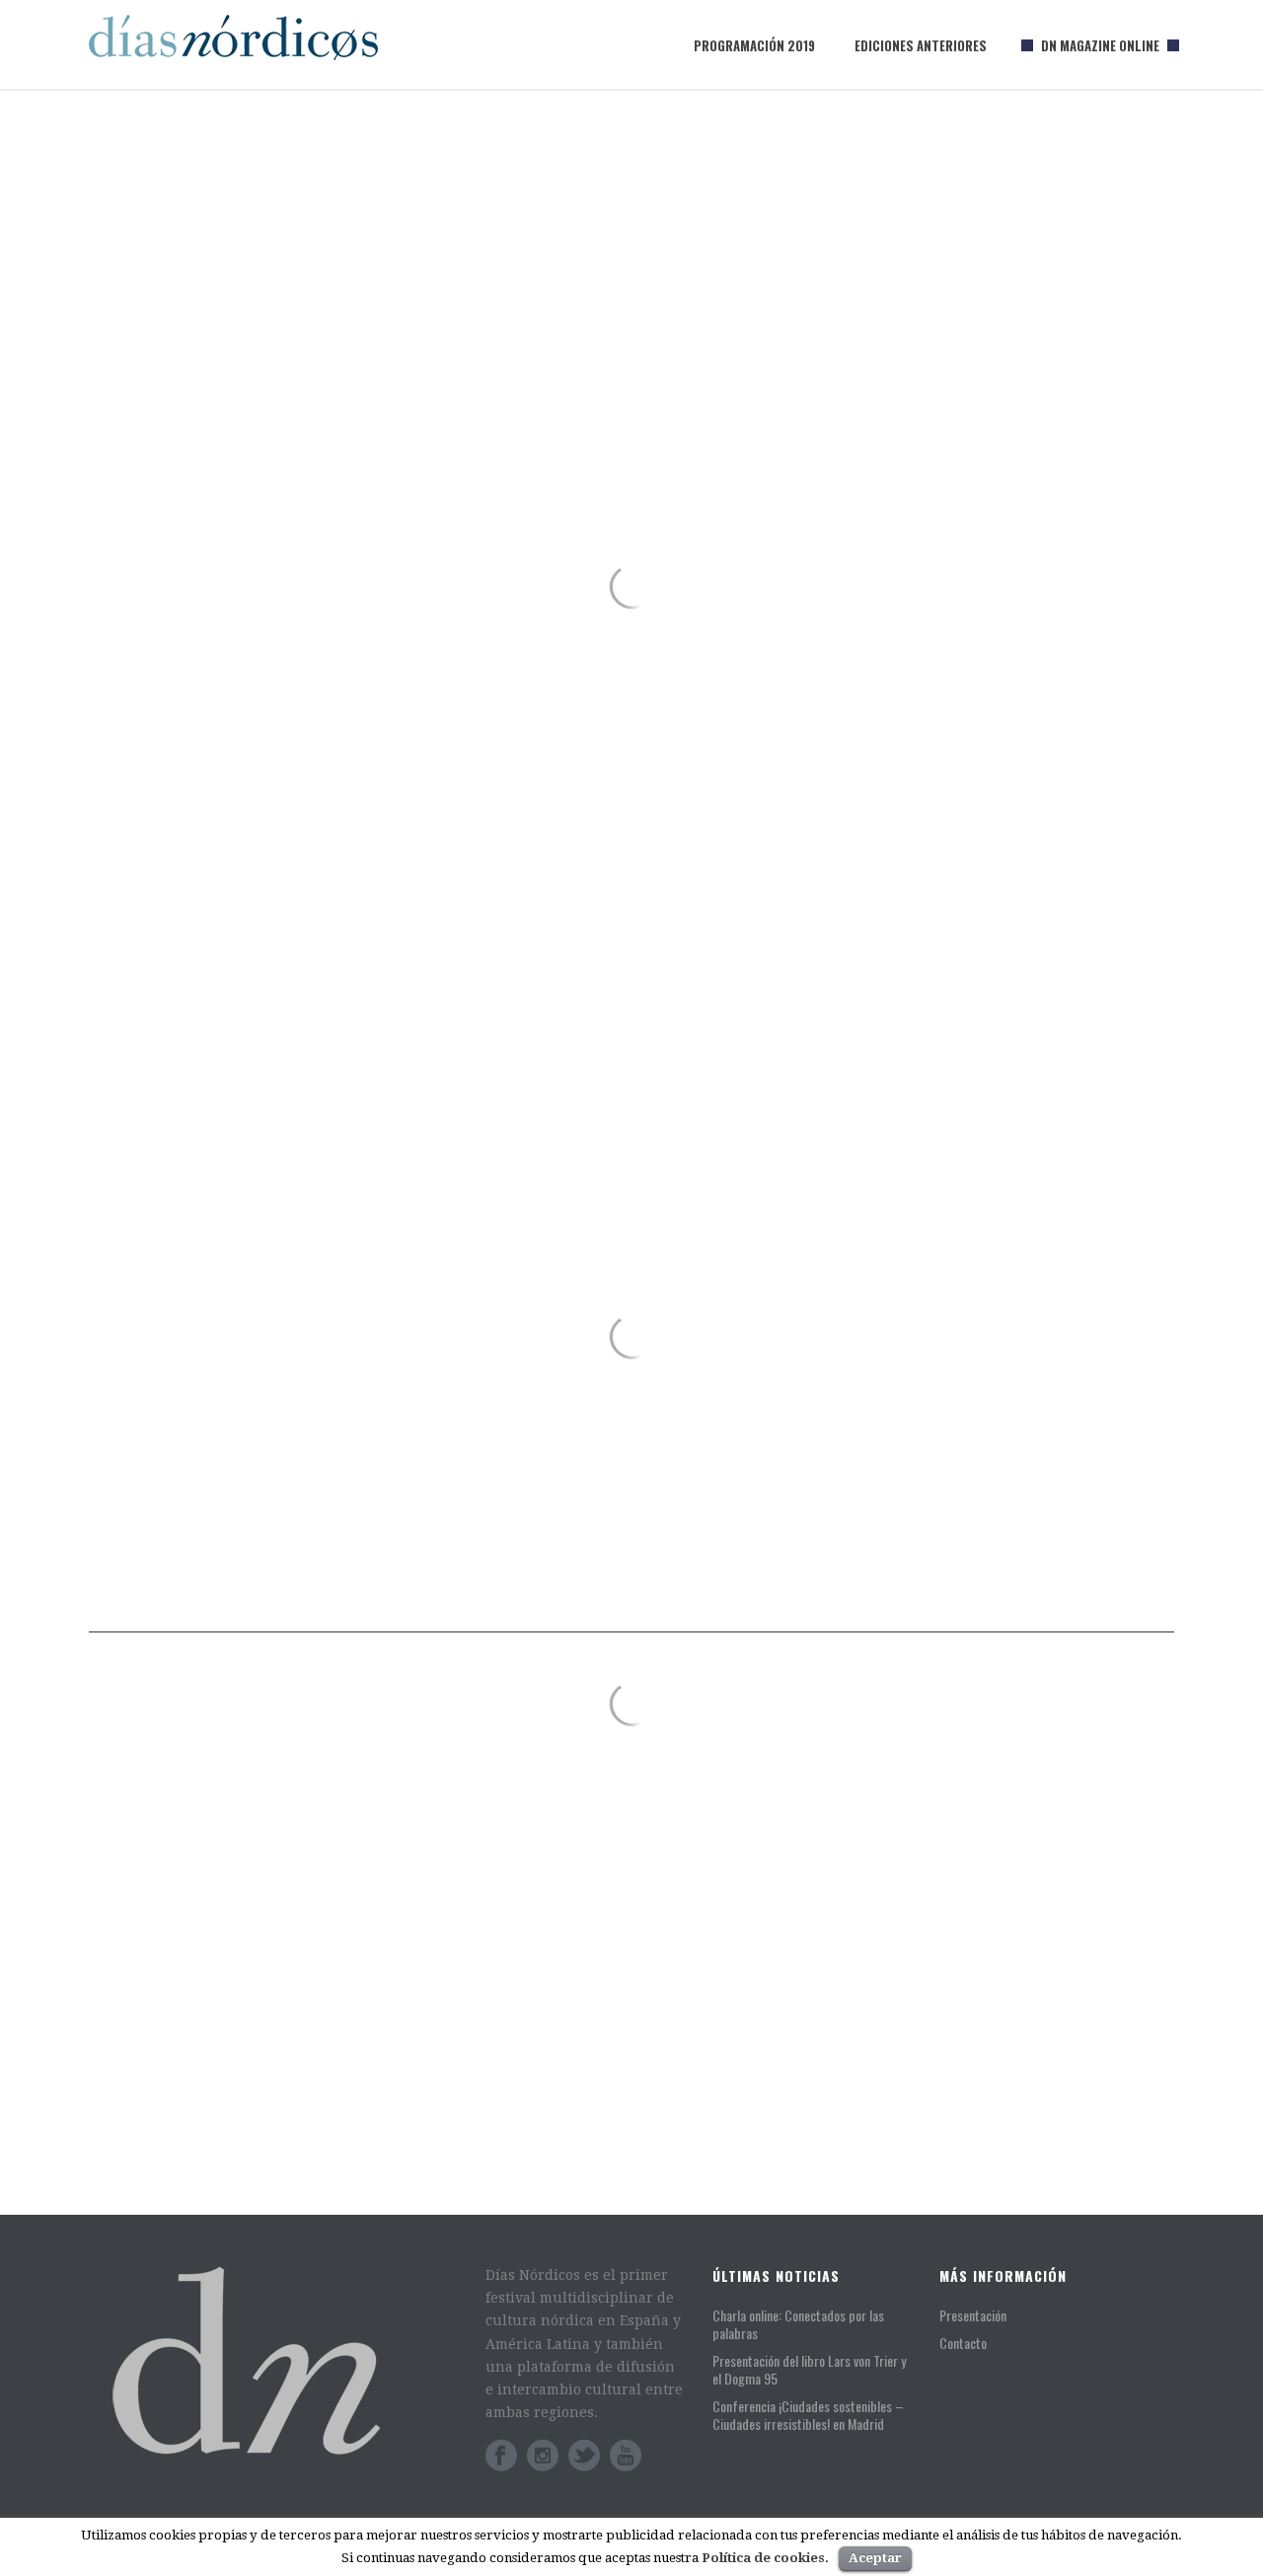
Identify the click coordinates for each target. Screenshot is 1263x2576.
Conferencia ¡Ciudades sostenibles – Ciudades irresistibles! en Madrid (919, 1852)
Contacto (963, 2343)
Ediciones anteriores (921, 45)
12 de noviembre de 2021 (833, 1756)
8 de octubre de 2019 (820, 2156)
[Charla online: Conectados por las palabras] (348, 1836)
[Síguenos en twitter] (584, 2456)
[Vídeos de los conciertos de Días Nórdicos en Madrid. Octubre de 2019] (686, 2135)
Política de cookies (763, 2558)
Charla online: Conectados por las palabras (285, 2022)
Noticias (258, 2049)
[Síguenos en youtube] (626, 2456)
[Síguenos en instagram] (543, 2456)
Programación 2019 (754, 45)
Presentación (973, 2315)
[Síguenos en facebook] (501, 2456)
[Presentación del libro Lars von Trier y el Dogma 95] (686, 1735)
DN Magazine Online (1100, 45)
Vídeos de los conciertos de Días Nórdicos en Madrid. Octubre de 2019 (916, 2119)
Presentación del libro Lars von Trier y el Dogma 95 (928, 1719)
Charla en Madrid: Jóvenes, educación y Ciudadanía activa (933, 1985)
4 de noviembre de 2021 (829, 2023)
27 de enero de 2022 (170, 2049)
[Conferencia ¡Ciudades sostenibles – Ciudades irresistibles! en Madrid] (686, 1868)
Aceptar (875, 2558)
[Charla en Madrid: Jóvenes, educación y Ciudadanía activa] (686, 2002)
